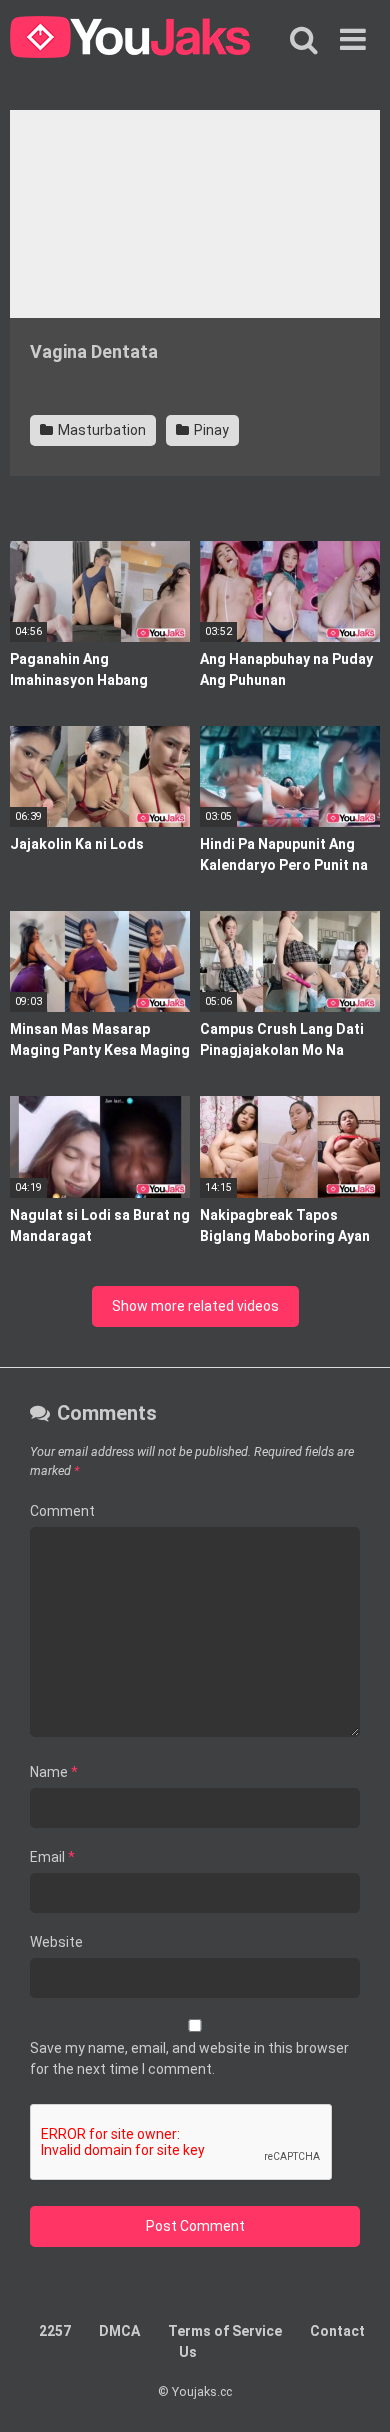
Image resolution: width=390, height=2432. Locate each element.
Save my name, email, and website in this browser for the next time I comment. (189, 2058)
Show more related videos (195, 1306)
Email (52, 1857)
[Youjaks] (130, 40)
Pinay (210, 430)
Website (56, 1942)
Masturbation (100, 430)
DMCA (119, 2331)
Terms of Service (225, 2331)
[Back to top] (353, 2391)
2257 (55, 2331)
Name (54, 1772)
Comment (62, 1511)
